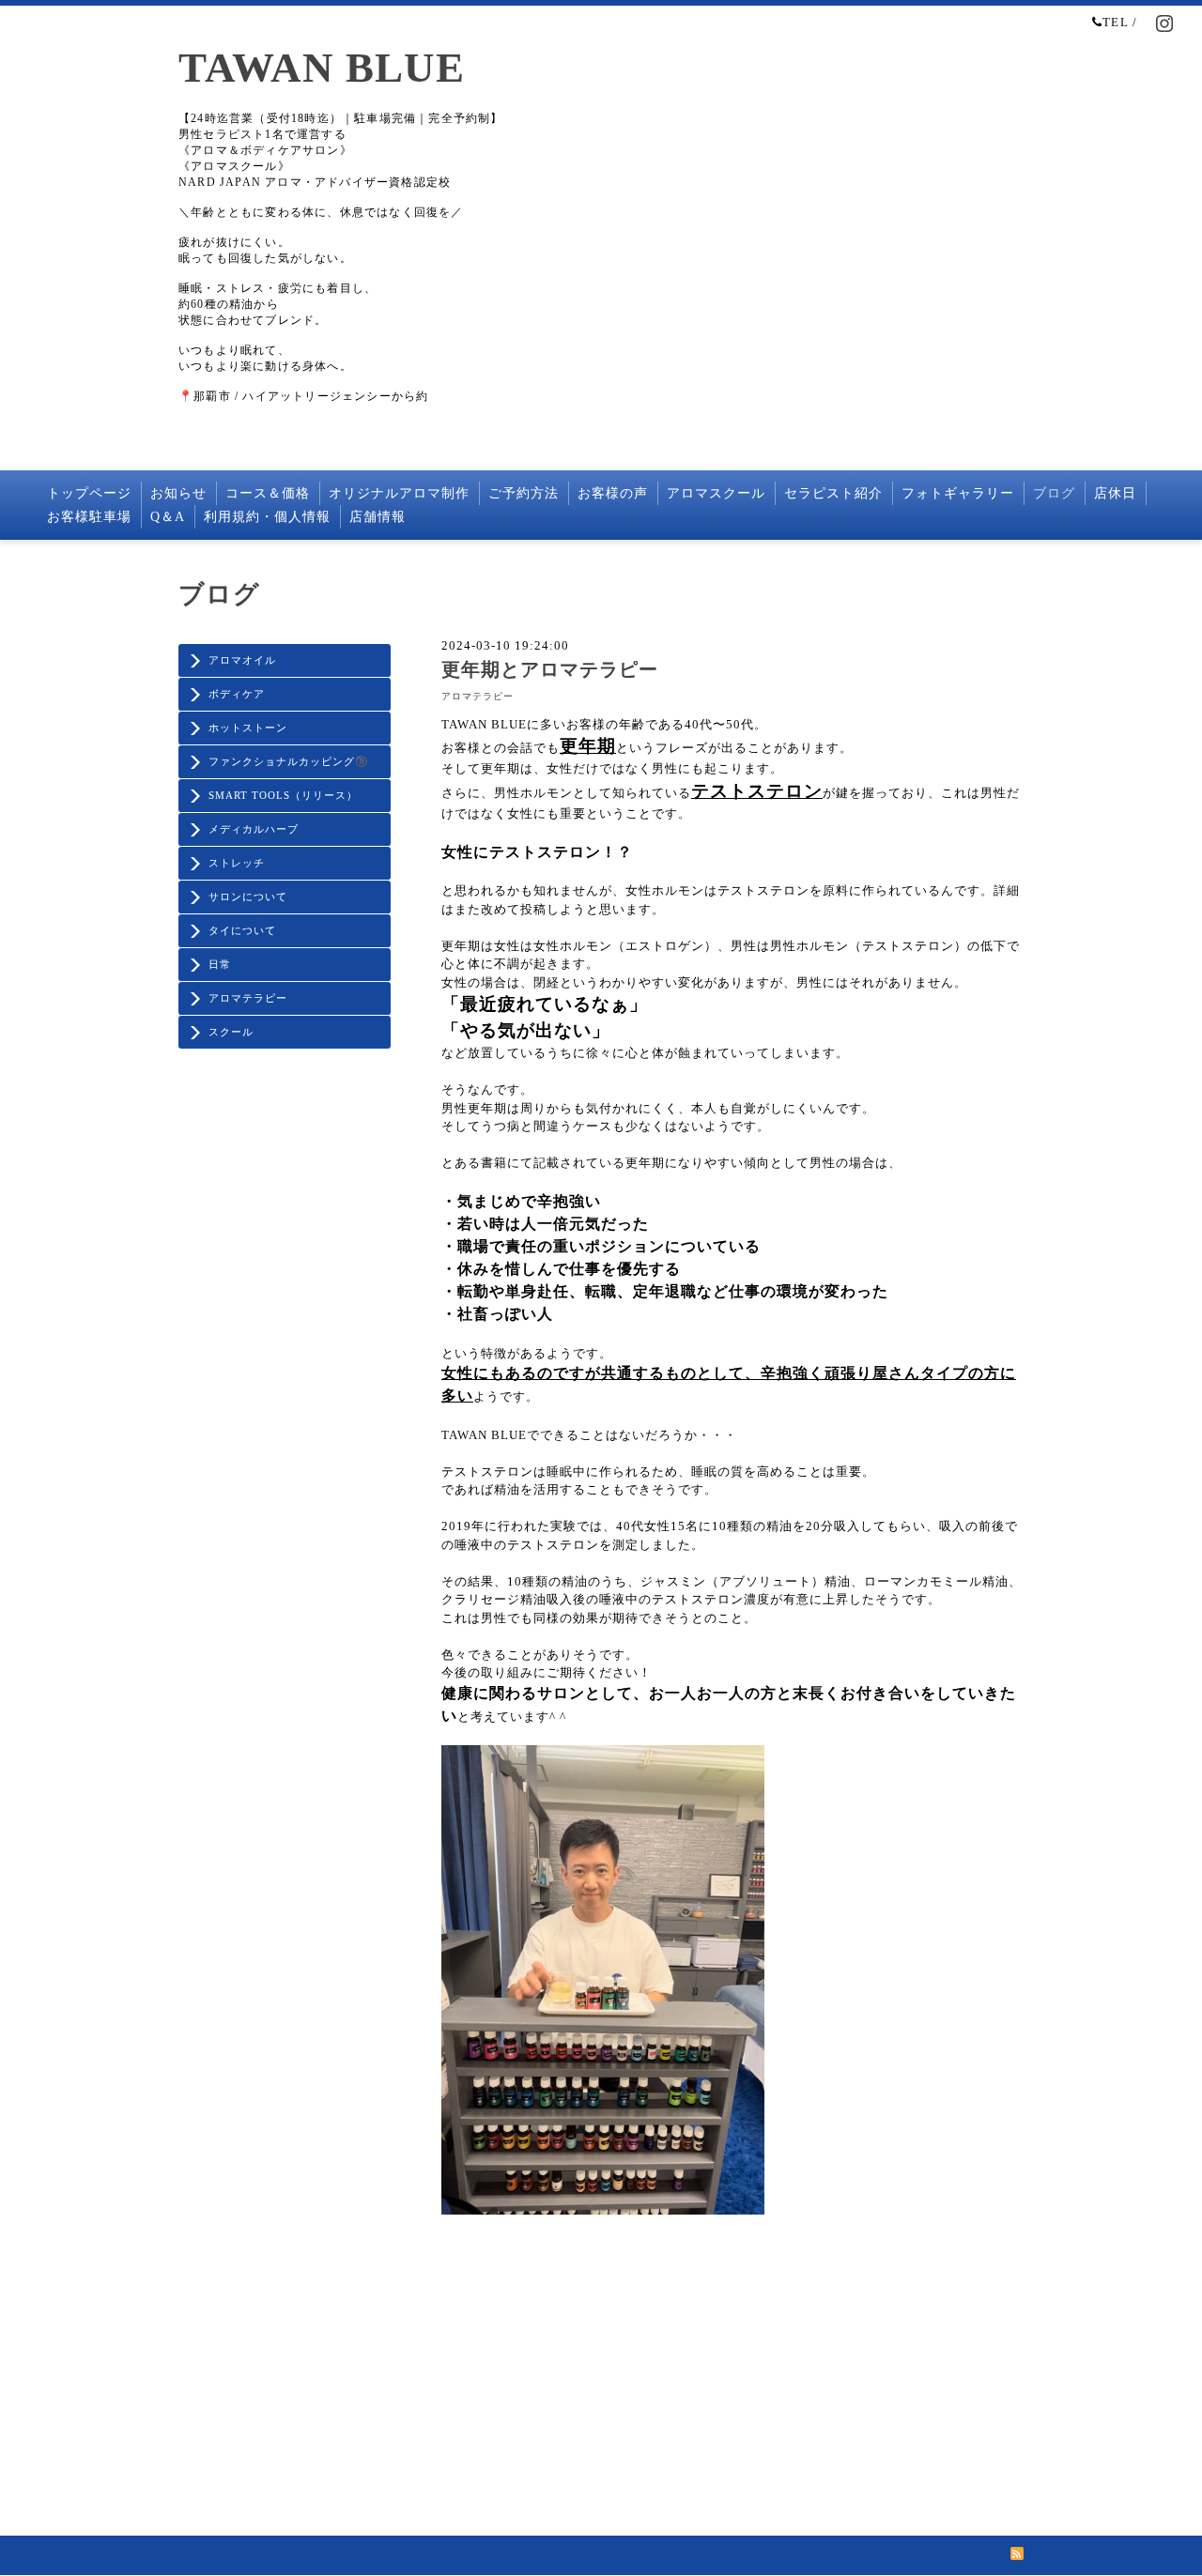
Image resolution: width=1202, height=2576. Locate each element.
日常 (220, 964)
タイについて (242, 930)
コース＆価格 (268, 493)
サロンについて (248, 897)
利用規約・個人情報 (267, 517)
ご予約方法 (524, 493)
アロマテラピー (248, 998)
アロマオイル (242, 660)
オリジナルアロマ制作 (399, 493)
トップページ (89, 493)
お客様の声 (613, 493)
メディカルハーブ (254, 829)
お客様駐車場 (89, 517)
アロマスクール (716, 493)
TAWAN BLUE (322, 68)
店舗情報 (378, 517)
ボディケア (237, 694)
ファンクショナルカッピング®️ (289, 761)
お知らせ (178, 493)
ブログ (1054, 493)
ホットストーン (248, 728)
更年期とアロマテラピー (550, 670)
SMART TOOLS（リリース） (283, 795)
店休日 (1115, 493)
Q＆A (168, 517)
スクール (231, 1032)
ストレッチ (237, 863)
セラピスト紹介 (833, 493)
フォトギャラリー (958, 493)
